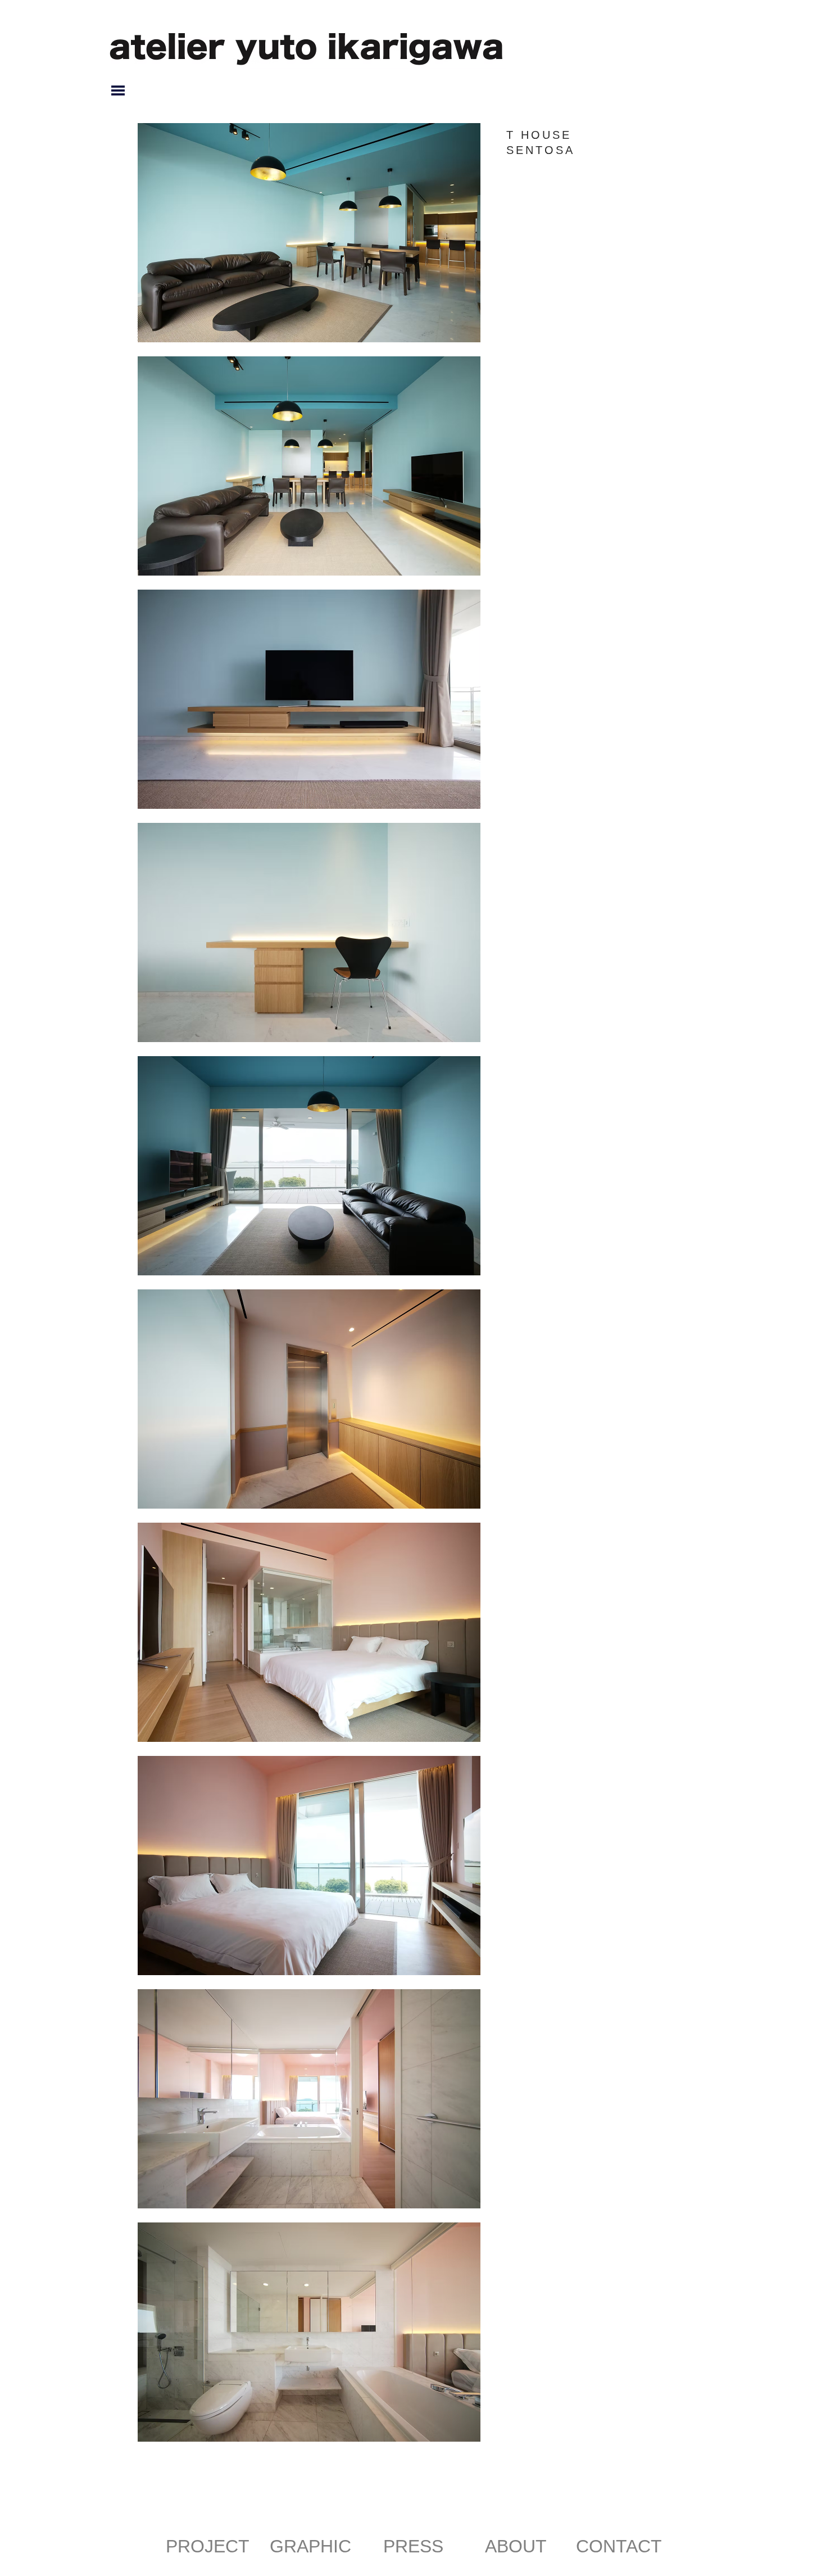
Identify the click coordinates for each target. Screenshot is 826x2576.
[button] (118, 90)
